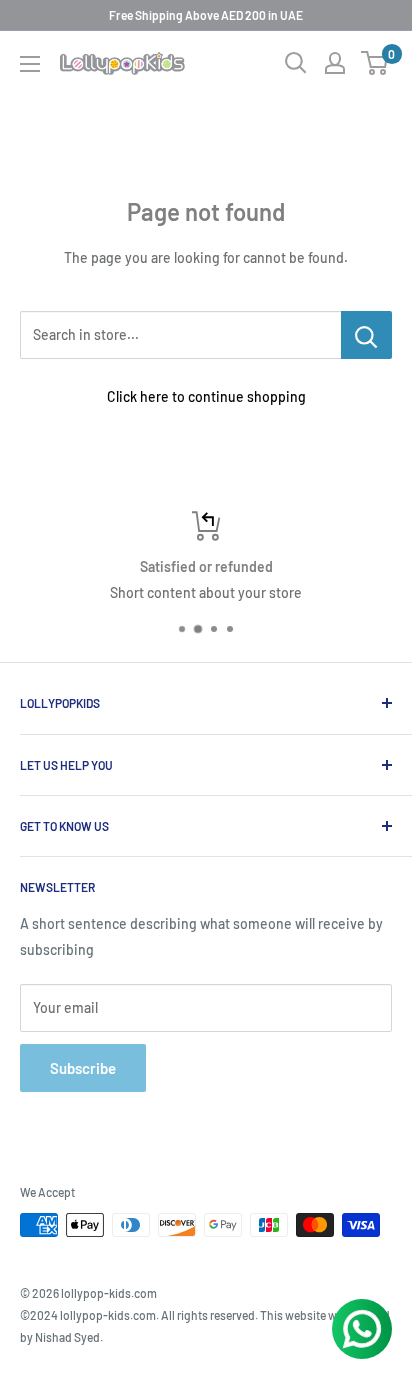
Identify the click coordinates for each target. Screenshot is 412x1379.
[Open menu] (30, 64)
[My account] (335, 63)
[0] (375, 63)
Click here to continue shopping (206, 396)
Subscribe (83, 1068)
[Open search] (296, 63)
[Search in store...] (366, 335)
